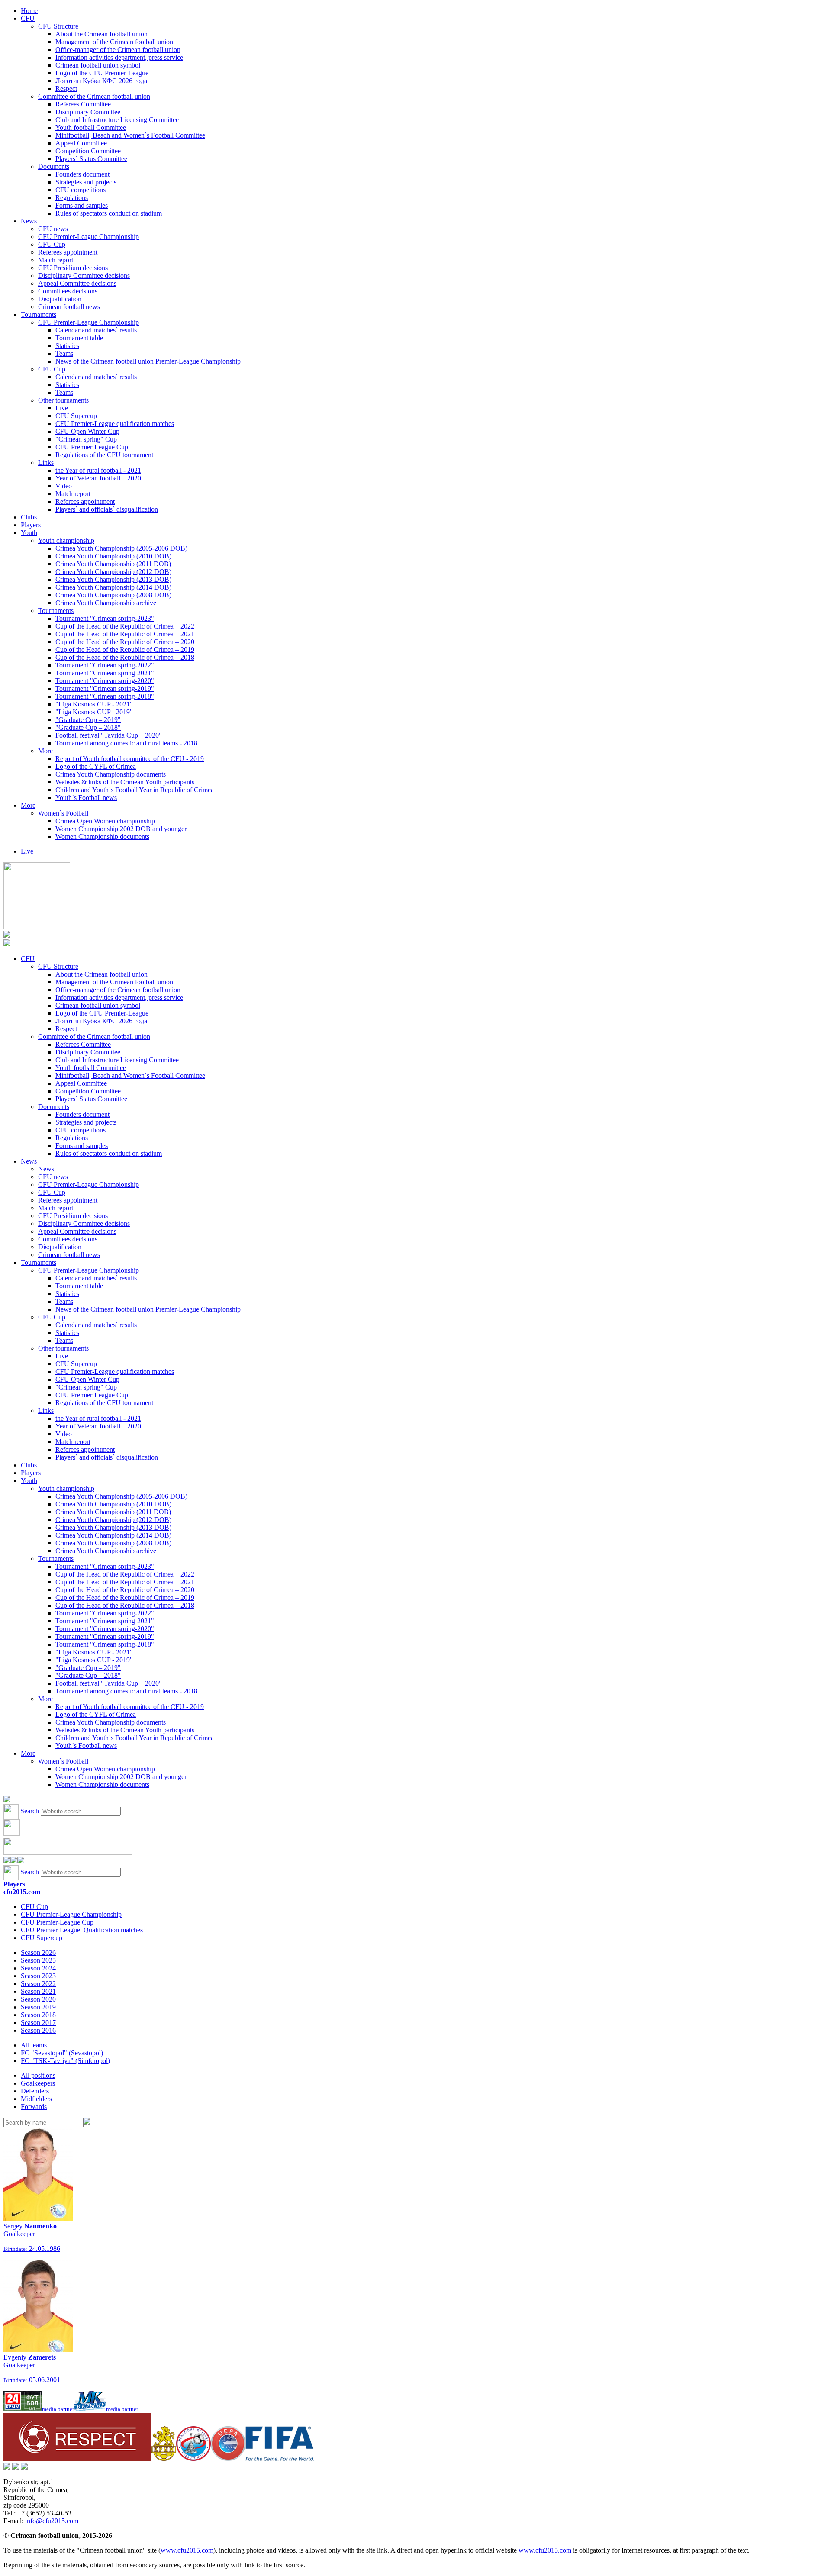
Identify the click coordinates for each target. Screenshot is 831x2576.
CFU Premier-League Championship (89, 237)
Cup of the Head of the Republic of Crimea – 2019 (125, 650)
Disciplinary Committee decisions (84, 276)
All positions (38, 2075)
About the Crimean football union (101, 34)
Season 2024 (38, 1968)
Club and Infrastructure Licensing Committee (117, 120)
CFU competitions (81, 190)
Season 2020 (38, 1999)
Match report (56, 260)
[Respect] (77, 2458)
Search (30, 1811)
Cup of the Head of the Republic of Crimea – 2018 (125, 657)
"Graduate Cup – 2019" (88, 720)
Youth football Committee (91, 127)
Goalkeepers (38, 2083)
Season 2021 (38, 1991)
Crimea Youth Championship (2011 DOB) (113, 564)
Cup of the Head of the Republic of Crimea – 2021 (125, 634)
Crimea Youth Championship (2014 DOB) (113, 587)
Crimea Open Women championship (105, 821)
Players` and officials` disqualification (107, 509)
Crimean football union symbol (98, 65)
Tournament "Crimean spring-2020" (105, 681)
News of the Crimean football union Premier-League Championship (148, 361)
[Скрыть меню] (7, 1861)
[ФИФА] (280, 2458)
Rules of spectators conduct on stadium (109, 213)
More (45, 751)
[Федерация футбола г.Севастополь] (193, 2458)
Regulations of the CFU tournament (104, 455)
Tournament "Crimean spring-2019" (105, 688)
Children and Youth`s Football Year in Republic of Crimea (135, 790)
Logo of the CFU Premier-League (102, 73)
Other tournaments (63, 400)
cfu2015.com (22, 1892)
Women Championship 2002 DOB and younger (121, 829)
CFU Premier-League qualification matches (115, 424)
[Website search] (7, 1800)
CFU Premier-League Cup (92, 447)
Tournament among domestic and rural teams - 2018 (126, 743)
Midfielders (36, 2099)
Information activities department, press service (119, 57)
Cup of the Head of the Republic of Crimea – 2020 (125, 642)
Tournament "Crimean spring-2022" (105, 665)
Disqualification (60, 299)
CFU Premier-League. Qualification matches (82, 1930)
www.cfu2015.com (187, 2550)
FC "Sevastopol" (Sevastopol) (62, 2053)
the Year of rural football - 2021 (98, 470)
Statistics (67, 346)
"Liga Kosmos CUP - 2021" (94, 704)
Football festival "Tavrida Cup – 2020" (109, 735)
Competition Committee (88, 151)
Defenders (35, 2091)
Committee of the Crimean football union (94, 96)
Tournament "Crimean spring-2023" (105, 618)
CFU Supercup (76, 416)
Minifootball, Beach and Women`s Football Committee (130, 135)
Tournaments (39, 314)
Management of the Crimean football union (114, 42)
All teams (34, 2045)
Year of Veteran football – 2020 (98, 478)
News (29, 221)
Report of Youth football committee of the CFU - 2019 (130, 759)
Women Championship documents (102, 837)
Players (31, 525)
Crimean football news (69, 307)
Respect (66, 89)
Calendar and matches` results (96, 330)
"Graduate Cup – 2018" (88, 727)
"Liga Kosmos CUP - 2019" (94, 712)
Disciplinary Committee (88, 112)
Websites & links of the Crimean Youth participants (125, 782)
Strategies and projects (86, 182)
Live (62, 408)
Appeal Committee (81, 143)
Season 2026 (38, 1952)
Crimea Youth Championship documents (111, 774)
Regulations (72, 198)
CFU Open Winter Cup (87, 431)
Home (29, 11)
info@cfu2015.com (52, 2521)
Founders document (82, 174)
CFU (28, 18)
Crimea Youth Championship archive (106, 603)
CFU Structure (58, 26)
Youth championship (66, 540)
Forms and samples (82, 205)
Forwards (34, 2107)
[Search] (87, 2122)
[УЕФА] (228, 2458)
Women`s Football (63, 813)
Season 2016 (38, 2030)
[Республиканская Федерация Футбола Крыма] (164, 2458)
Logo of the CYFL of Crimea (96, 766)
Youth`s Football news (86, 798)
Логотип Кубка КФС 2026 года (101, 81)
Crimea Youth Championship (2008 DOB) (113, 595)
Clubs (29, 517)
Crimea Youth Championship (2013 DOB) (113, 579)
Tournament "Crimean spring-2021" (105, 673)
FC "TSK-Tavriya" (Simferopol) (65, 2061)
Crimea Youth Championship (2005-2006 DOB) (121, 548)
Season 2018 (38, 2015)
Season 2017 (38, 2023)
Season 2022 (38, 1984)
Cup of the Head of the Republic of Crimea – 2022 (125, 626)
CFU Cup (52, 244)
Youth (29, 533)
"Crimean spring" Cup (86, 439)
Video (64, 486)
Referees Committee (83, 104)
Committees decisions (68, 291)
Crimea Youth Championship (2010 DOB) (113, 556)
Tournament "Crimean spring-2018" (105, 696)
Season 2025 (38, 1960)
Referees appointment (68, 252)
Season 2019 (38, 2007)
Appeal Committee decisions (77, 283)
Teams (64, 353)
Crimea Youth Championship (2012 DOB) (113, 572)
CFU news (53, 229)
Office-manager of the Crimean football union (118, 50)
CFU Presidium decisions (73, 268)
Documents (54, 166)
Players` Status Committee (91, 159)
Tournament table (79, 338)
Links (46, 463)
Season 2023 (38, 1976)
